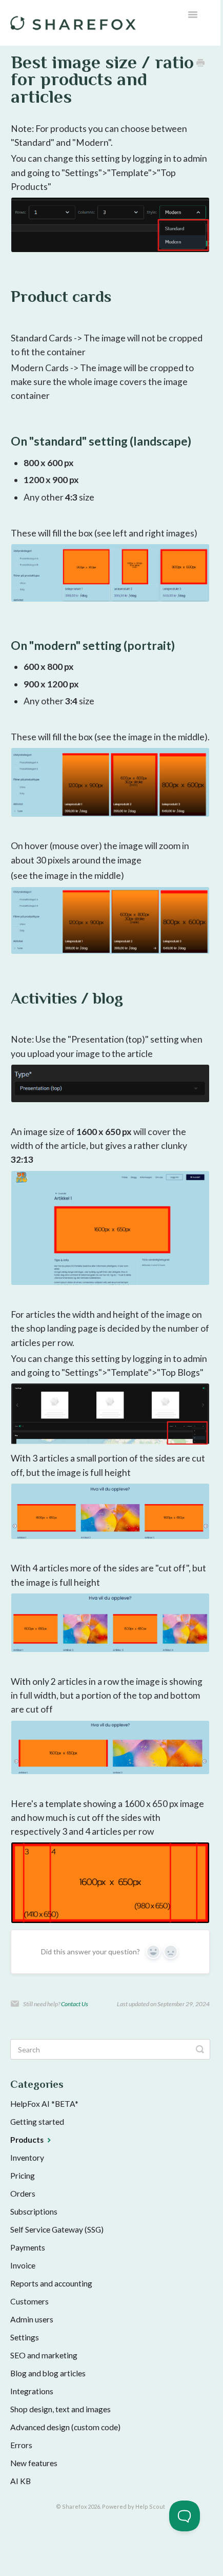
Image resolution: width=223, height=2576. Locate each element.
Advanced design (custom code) (65, 2427)
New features (34, 2463)
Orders (23, 2194)
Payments (28, 2247)
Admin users (32, 2319)
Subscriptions (34, 2212)
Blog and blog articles (48, 2373)
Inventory (27, 2158)
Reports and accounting (51, 2283)
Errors (21, 2445)
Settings (25, 2337)
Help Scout (150, 2506)
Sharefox (74, 2506)
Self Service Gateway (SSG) (57, 2229)
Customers (29, 2301)
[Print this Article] (200, 63)
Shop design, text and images (60, 2409)
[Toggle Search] (200, 2049)
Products (28, 2140)
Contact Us (75, 2004)
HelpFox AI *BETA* (44, 2104)
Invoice (23, 2265)
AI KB (21, 2481)
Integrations (32, 2391)
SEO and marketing (44, 2355)
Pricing (23, 2176)
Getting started (37, 2122)
